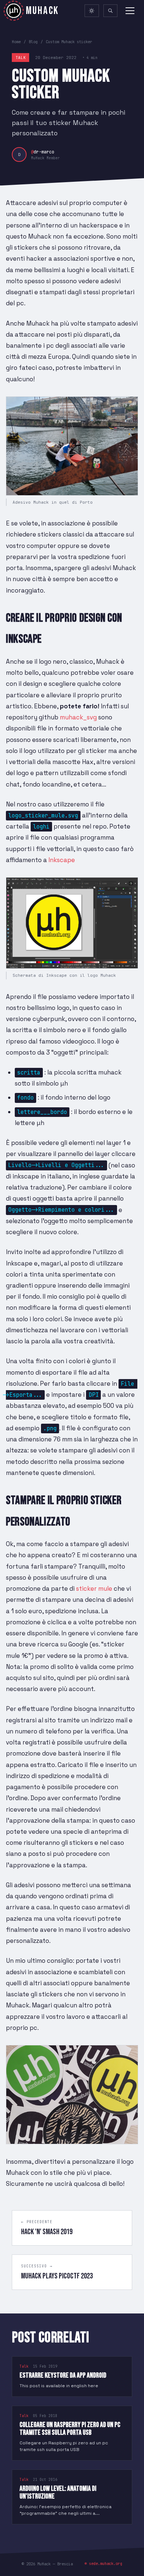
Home (16, 42)
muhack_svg (78, 717)
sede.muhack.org (106, 2563)
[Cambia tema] (92, 11)
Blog (33, 42)
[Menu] (130, 11)
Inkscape (62, 860)
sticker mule (94, 1589)
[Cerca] (110, 11)
